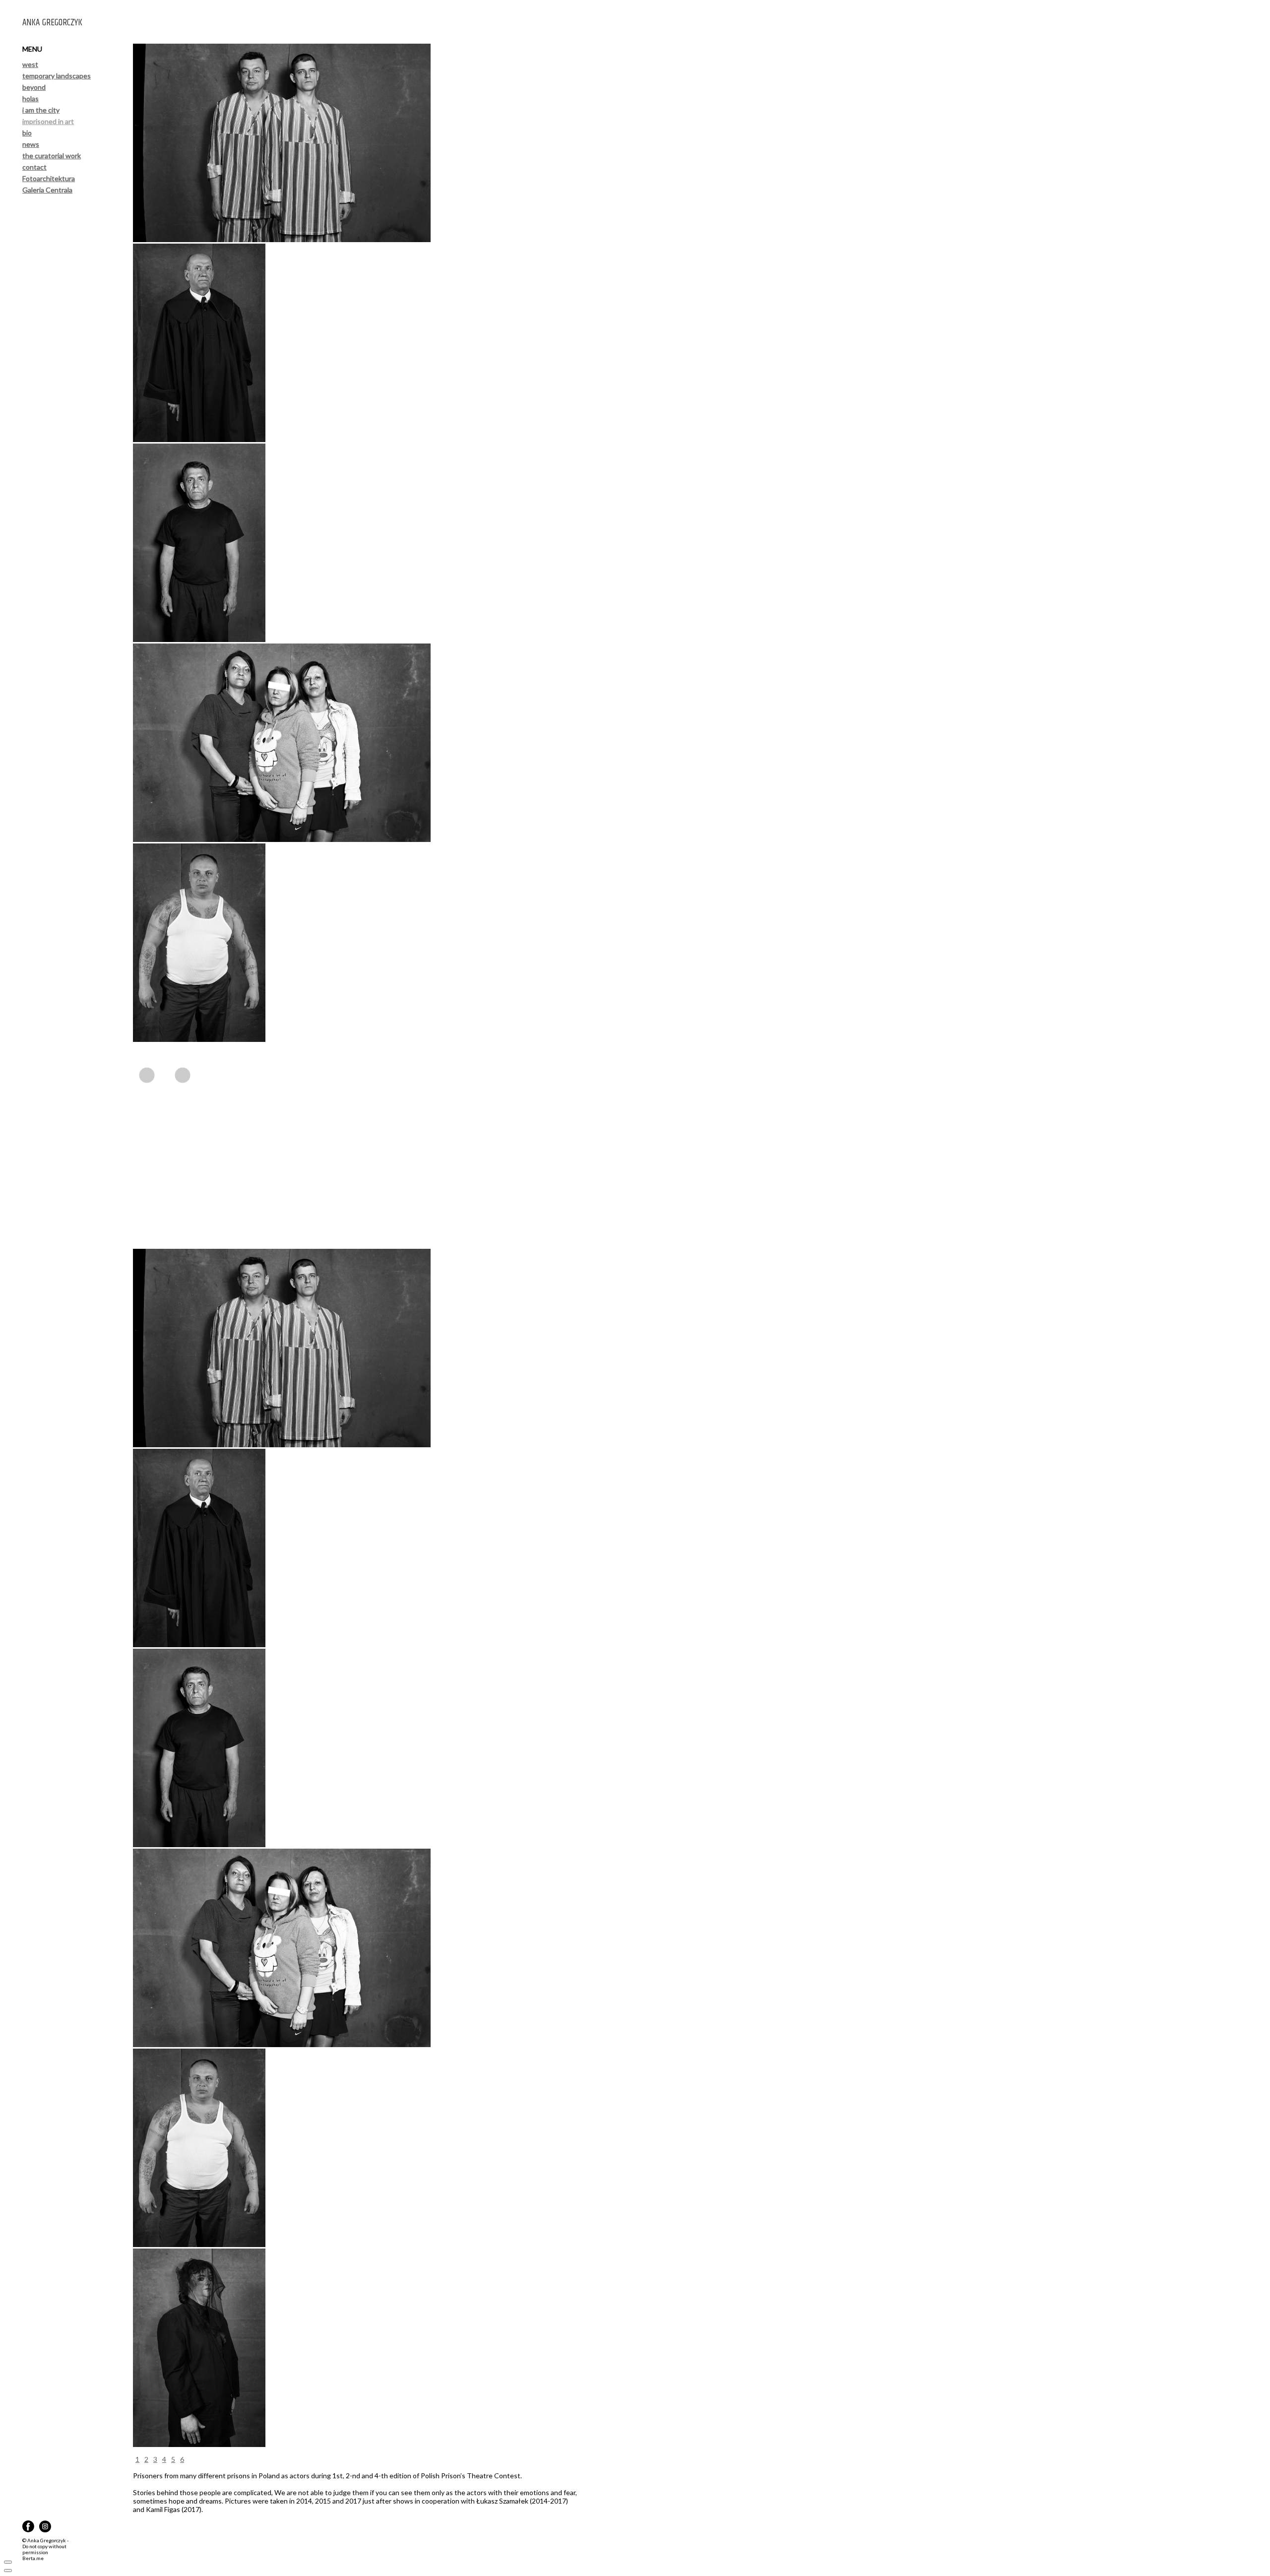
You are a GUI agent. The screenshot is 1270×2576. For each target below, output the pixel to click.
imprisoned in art (48, 121)
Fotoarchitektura (49, 178)
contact (34, 167)
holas (31, 98)
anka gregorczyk (52, 22)
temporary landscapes (57, 76)
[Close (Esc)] (8, 2562)
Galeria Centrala (47, 190)
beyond (34, 87)
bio (27, 133)
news (31, 144)
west (30, 64)
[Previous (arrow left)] (8, 2571)
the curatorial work (52, 156)
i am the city (41, 110)
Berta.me (33, 2558)
